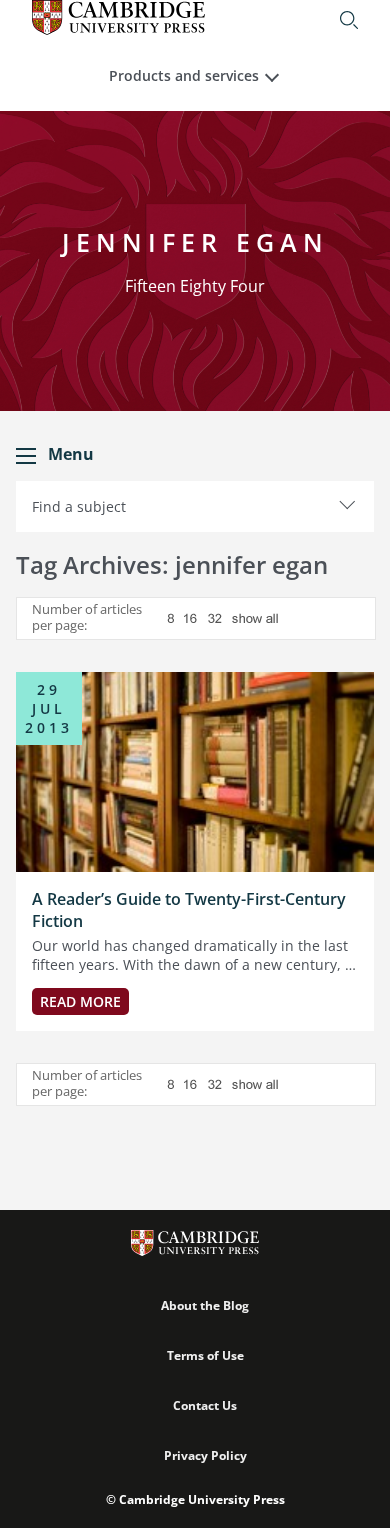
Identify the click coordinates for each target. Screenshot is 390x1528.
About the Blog (205, 1305)
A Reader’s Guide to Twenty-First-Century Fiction (189, 910)
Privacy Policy (205, 1455)
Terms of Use (205, 1355)
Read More (80, 1001)
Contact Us (205, 1405)
